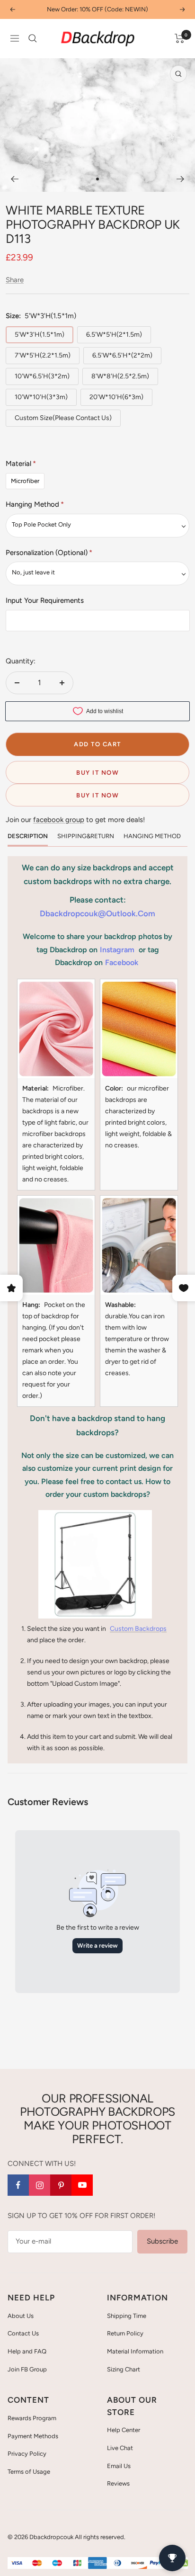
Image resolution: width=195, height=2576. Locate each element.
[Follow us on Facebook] (18, 2185)
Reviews (118, 2483)
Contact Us (23, 2333)
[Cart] (180, 38)
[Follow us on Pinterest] (61, 2185)
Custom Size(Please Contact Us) (63, 418)
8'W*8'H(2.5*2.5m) (120, 376)
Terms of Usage (29, 2472)
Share (15, 280)
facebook (122, 962)
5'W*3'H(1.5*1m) (40, 335)
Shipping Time (127, 2316)
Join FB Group (27, 2369)
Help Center (124, 2430)
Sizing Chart (124, 2369)
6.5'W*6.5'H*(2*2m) (122, 355)
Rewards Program (32, 2418)
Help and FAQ (27, 2351)
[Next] (181, 179)
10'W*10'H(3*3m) (41, 397)
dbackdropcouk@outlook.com (97, 913)
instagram (117, 950)
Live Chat (120, 2448)
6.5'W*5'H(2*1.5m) (114, 335)
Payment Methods (33, 2436)
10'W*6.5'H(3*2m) (42, 376)
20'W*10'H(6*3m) (116, 397)
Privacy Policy (27, 2454)
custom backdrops (138, 1629)
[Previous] (14, 179)
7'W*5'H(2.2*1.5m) (43, 355)
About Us (21, 2316)
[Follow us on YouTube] (82, 2185)
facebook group (59, 820)
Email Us (119, 2466)
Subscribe (162, 2241)
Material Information (135, 2351)
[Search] (33, 38)
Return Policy (125, 2333)
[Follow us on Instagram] (40, 2185)
